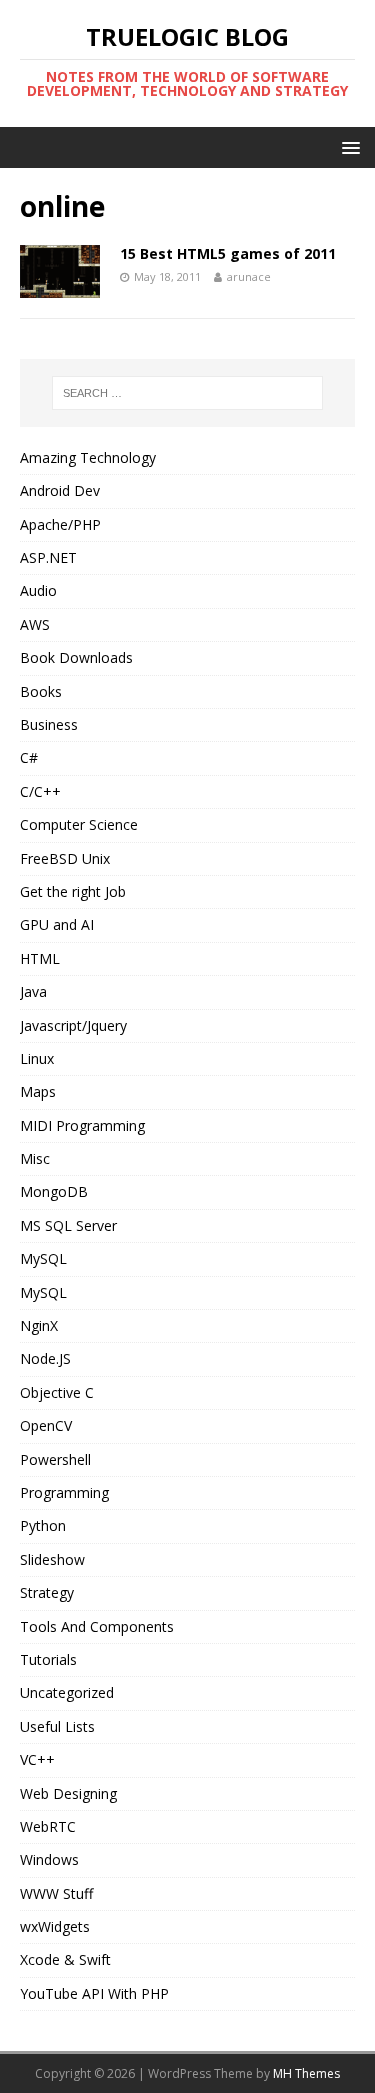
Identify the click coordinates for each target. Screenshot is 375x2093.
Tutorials (48, 1659)
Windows (49, 1859)
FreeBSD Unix (65, 858)
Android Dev (60, 490)
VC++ (37, 1759)
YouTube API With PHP (94, 1993)
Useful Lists (57, 1726)
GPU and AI (57, 924)
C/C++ (40, 791)
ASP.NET (48, 557)
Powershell (55, 1459)
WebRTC (48, 1826)
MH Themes (306, 2073)
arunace (249, 276)
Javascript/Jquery (73, 1025)
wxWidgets (55, 1926)
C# (29, 757)
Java (33, 991)
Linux (37, 1058)
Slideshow (52, 1559)
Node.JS (45, 1358)
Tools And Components (97, 1626)
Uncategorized (67, 1692)
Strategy (47, 1592)
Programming (64, 1492)
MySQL (43, 1258)
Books (41, 691)
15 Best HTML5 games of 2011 (228, 253)
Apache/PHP (60, 524)
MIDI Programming (82, 1125)
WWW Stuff (56, 1893)
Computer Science (79, 824)
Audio (38, 590)
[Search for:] (188, 393)
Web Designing (68, 1793)
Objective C (57, 1392)
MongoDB (54, 1191)
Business (49, 724)
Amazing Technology (88, 457)
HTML (40, 958)
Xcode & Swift (65, 1959)
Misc (35, 1158)
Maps (38, 1091)
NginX (39, 1325)
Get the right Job (73, 891)
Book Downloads (76, 657)
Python (43, 1525)
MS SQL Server (68, 1225)
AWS (35, 624)
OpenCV (46, 1425)
